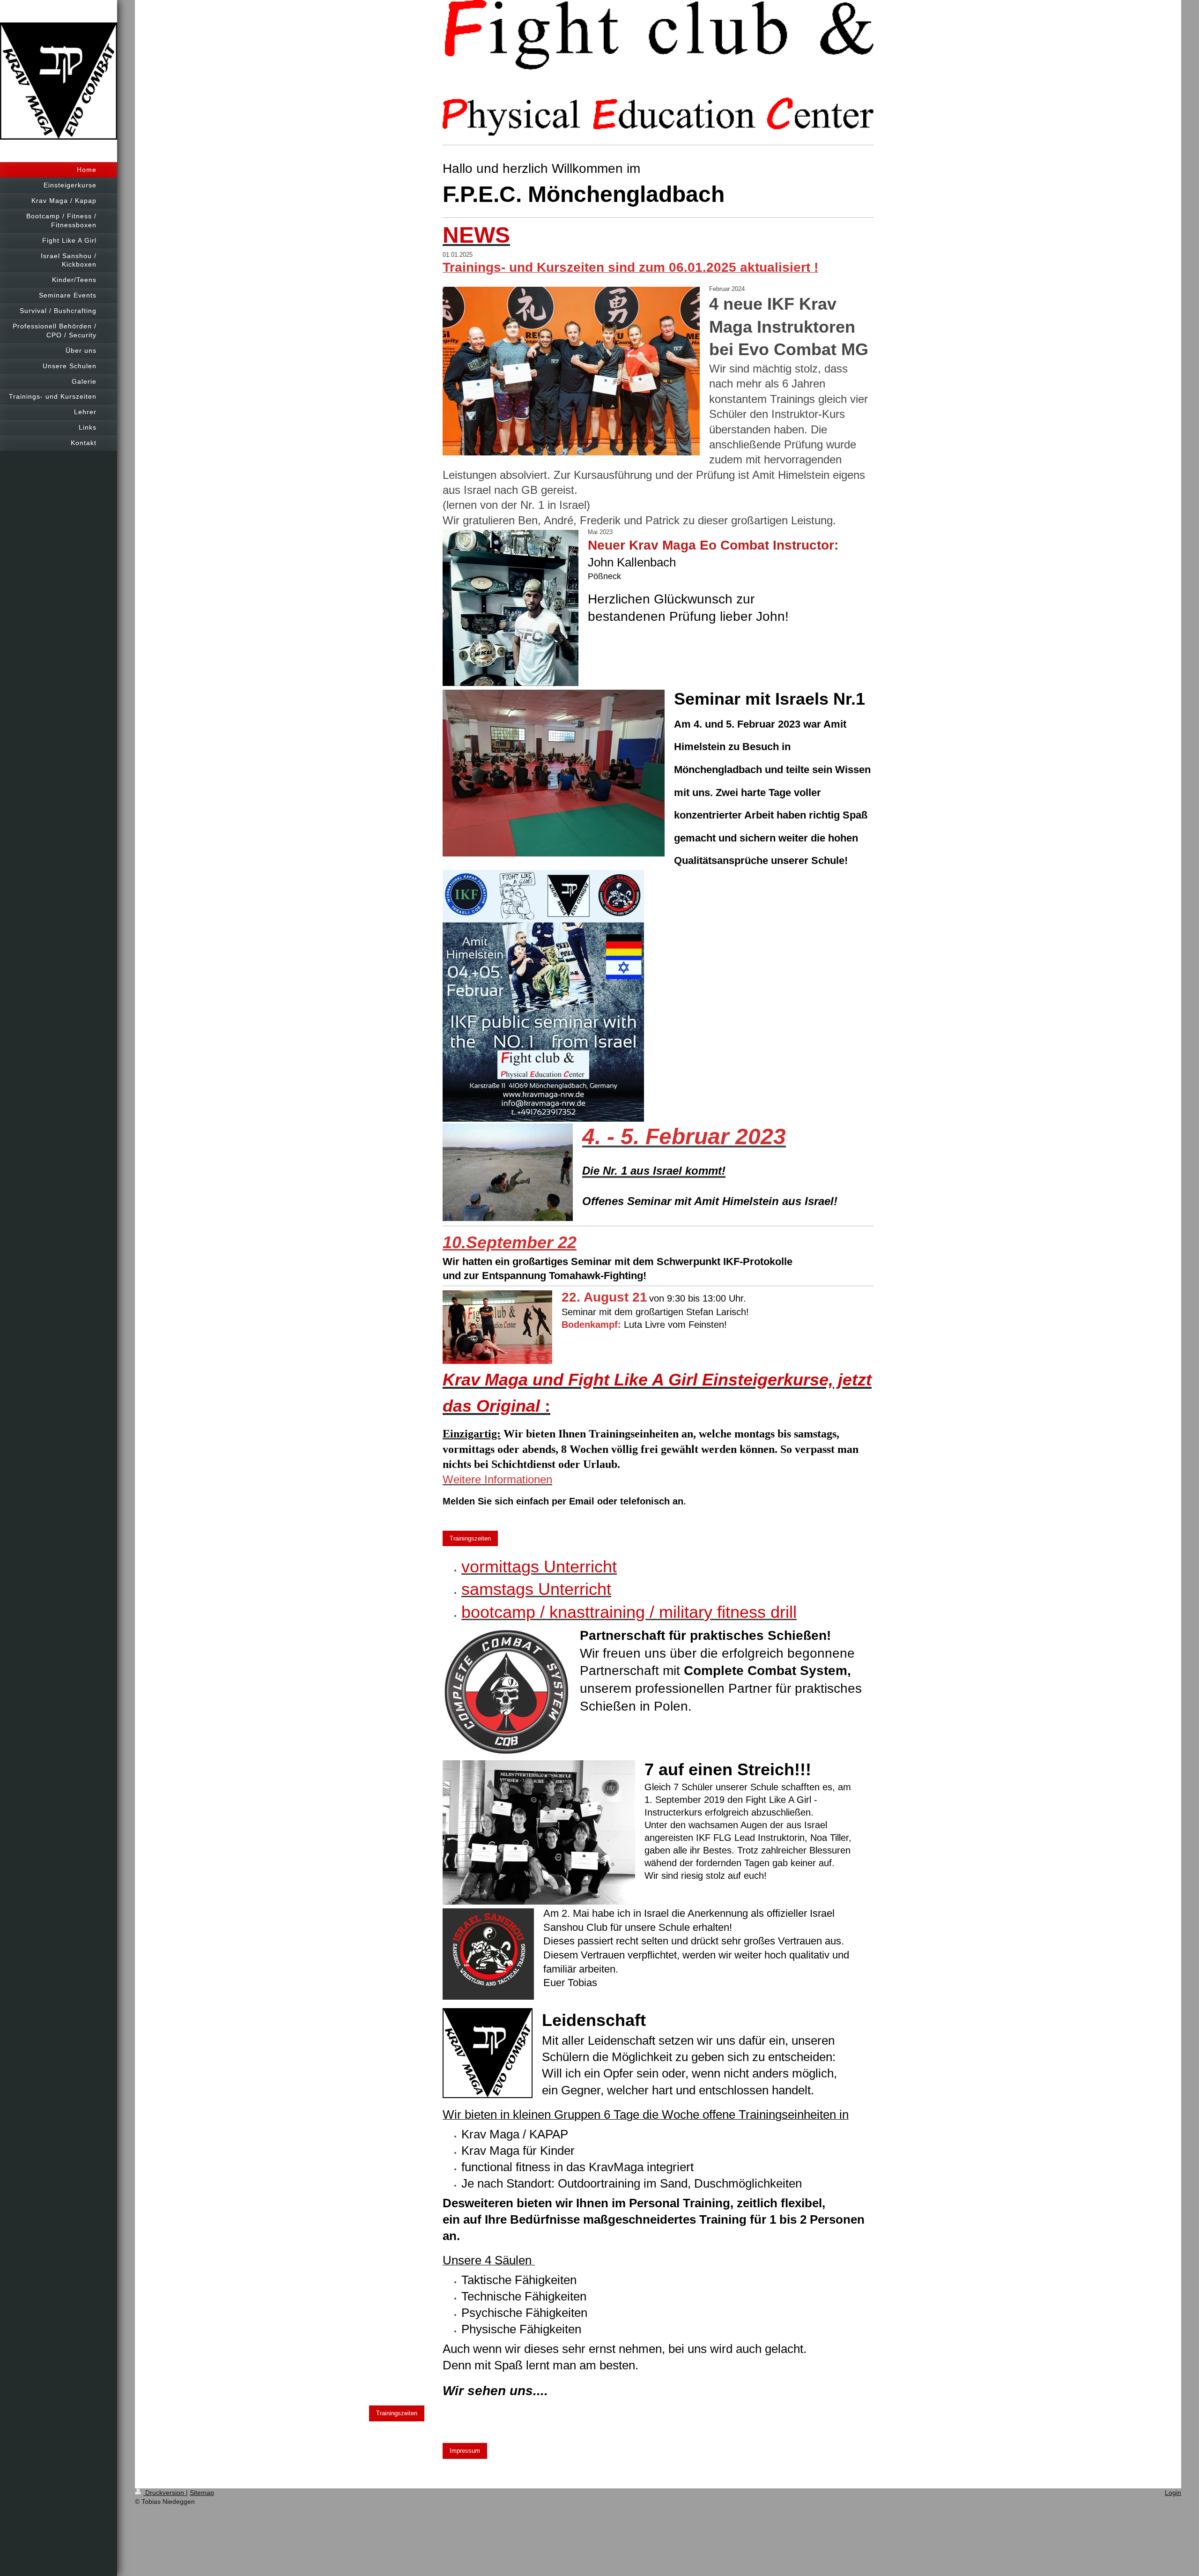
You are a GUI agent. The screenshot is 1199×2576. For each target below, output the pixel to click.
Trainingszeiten (470, 1538)
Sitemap (202, 2493)
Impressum (465, 2451)
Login (1173, 2493)
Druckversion (165, 2493)
